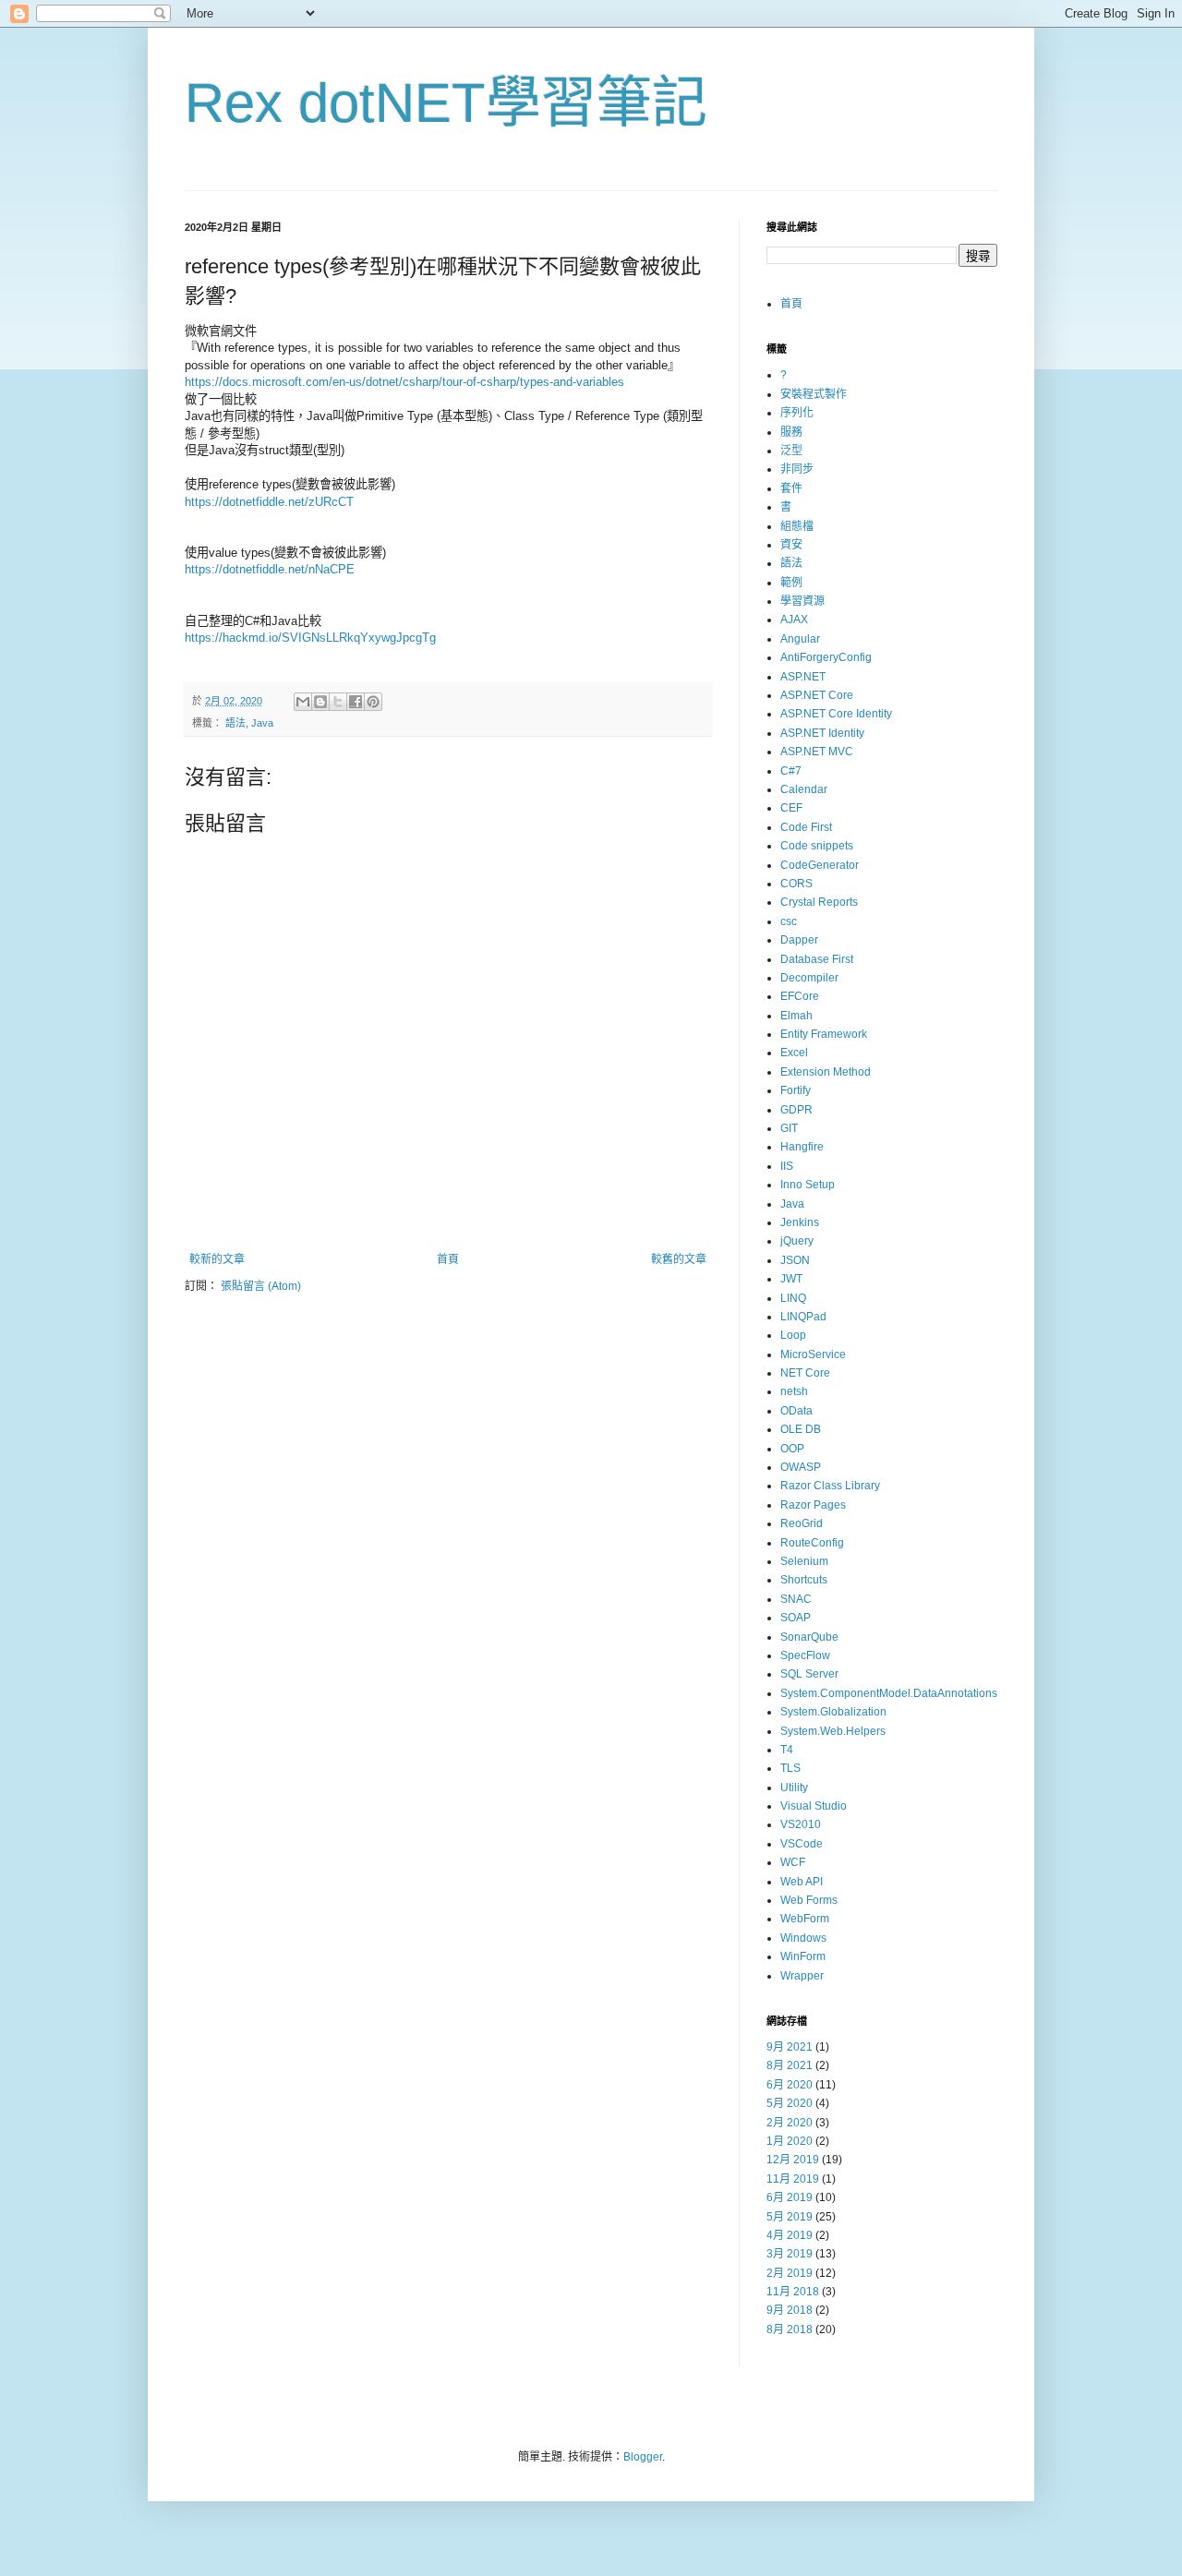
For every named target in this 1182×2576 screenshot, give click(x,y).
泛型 (791, 451)
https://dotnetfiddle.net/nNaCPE (271, 569)
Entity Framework (824, 1034)
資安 (791, 545)
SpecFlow (805, 1655)
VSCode (802, 1844)
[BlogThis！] (320, 702)
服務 (791, 432)
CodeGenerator (820, 865)
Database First (817, 959)
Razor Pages (813, 1505)
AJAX (794, 620)
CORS (796, 884)
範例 (791, 583)
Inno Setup (808, 1185)
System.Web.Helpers (833, 1731)
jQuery (797, 1241)
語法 (235, 723)
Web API (802, 1882)
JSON (795, 1260)
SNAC (796, 1599)
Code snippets (817, 846)
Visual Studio (814, 1806)
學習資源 (802, 601)
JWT (791, 1279)
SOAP (796, 1618)
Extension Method (826, 1072)
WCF (793, 1862)
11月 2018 (793, 2292)
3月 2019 (790, 2254)
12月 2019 (793, 2160)
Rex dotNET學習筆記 (446, 103)
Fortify (796, 1090)
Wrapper (802, 1976)
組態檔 (797, 526)
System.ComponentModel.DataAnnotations (889, 1693)
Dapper (799, 940)
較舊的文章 (679, 1259)
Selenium (804, 1561)
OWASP (801, 1467)
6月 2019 (790, 2197)
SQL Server (809, 1674)
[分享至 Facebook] (356, 702)
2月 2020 (790, 2123)
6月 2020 (790, 2085)
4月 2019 (790, 2235)
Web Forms (809, 1900)
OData (796, 1411)
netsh (794, 1391)
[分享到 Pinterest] (373, 702)
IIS (787, 1166)
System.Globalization (833, 1712)
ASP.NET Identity (822, 733)
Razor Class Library (830, 1486)
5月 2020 (790, 2103)
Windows (803, 1938)
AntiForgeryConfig (826, 657)
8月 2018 (790, 2329)
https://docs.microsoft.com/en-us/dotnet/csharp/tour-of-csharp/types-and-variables (404, 382)
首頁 (448, 1259)
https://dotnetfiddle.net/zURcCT (269, 502)
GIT (789, 1128)
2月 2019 (790, 2273)
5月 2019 (790, 2217)
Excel (794, 1053)
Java (262, 723)
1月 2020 (790, 2141)
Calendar (804, 789)
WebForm (805, 1919)
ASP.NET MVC (817, 752)
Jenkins (800, 1222)
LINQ (793, 1298)
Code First (806, 827)
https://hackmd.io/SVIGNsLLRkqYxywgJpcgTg (310, 638)
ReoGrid (802, 1523)
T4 (787, 1750)
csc (789, 921)
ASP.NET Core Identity (836, 714)
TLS (790, 1768)
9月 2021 (790, 2047)
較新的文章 (217, 1259)
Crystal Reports (819, 902)
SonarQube (809, 1637)
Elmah (796, 1016)
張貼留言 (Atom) (261, 1286)
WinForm (803, 1956)
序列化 (797, 413)
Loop (793, 1335)
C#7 (791, 771)
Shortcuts (804, 1580)
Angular (800, 639)
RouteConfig (812, 1543)
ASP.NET (803, 677)
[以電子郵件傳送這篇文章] (303, 702)
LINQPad (803, 1317)
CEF (791, 808)
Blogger (643, 2457)
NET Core (805, 1373)
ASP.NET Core (817, 695)
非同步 (797, 469)
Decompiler (809, 978)
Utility (794, 1788)
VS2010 (801, 1824)
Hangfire (802, 1147)
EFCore (800, 996)
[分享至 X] (338, 702)
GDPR (796, 1110)
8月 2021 (790, 2065)
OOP (792, 1449)
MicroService (813, 1354)
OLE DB (801, 1429)
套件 (791, 488)
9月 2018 (790, 2310)
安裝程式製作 (814, 394)
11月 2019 (793, 2179)
